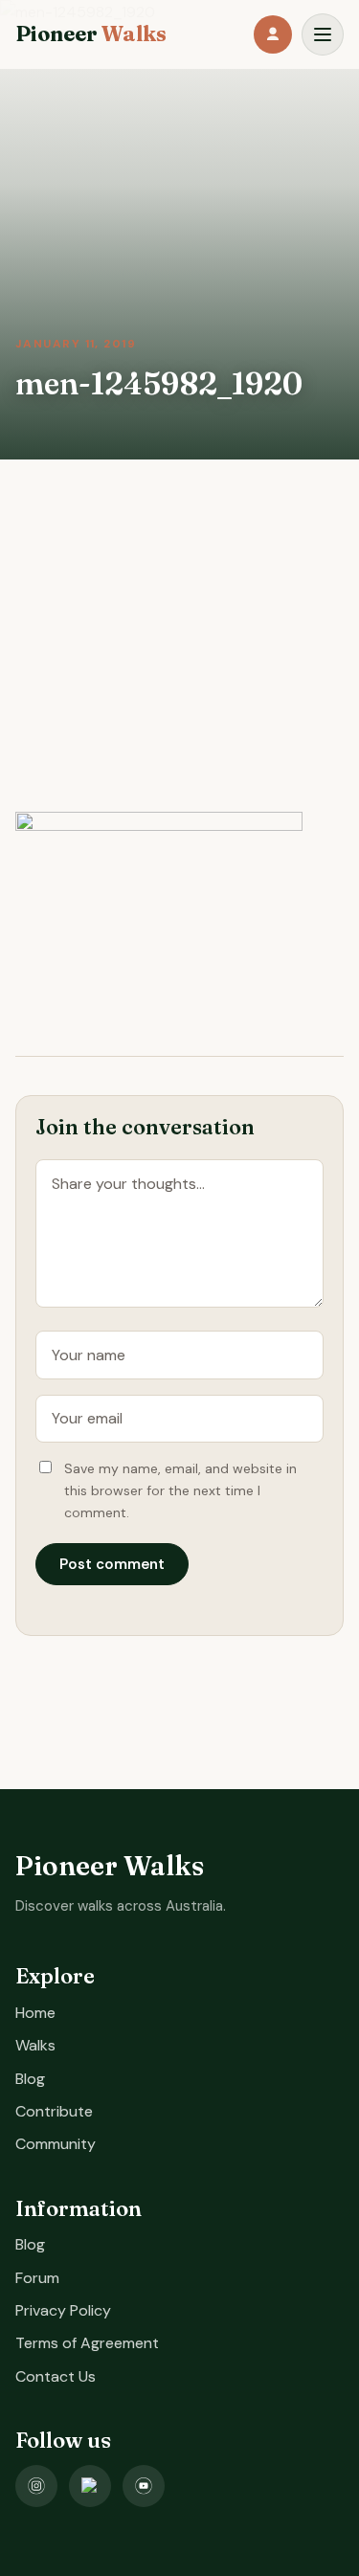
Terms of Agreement (87, 2343)
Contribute (54, 2111)
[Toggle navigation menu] (323, 34)
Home (35, 2013)
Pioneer (91, 34)
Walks (35, 2045)
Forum (37, 2278)
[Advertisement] (179, 659)
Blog (30, 2079)
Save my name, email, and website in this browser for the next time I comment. (180, 1490)
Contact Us (56, 2376)
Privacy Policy (63, 2310)
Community (56, 2144)
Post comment (112, 1564)
